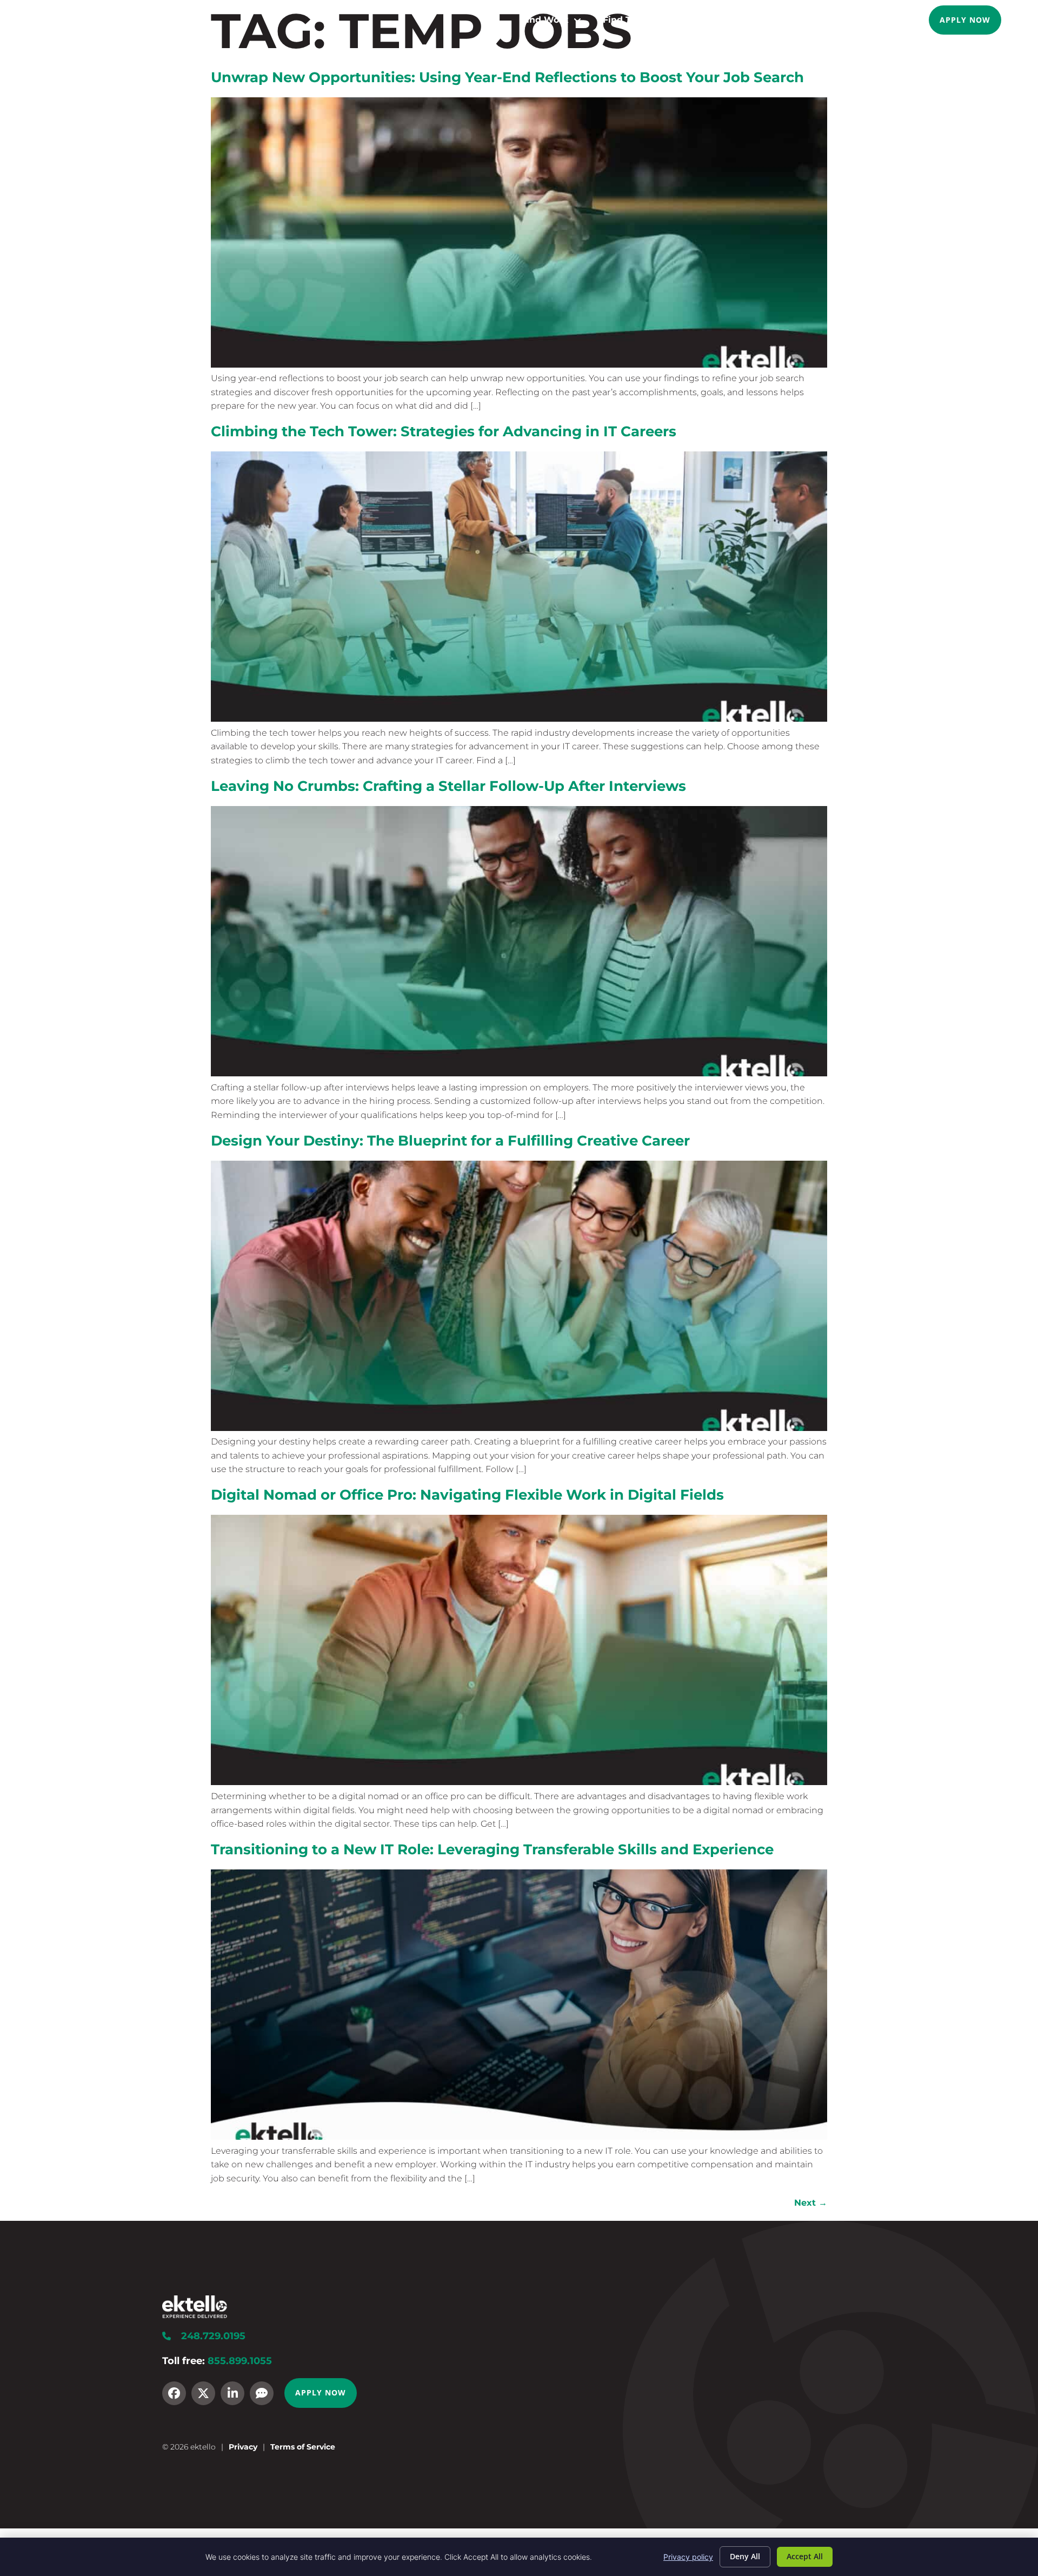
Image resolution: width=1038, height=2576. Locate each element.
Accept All (805, 2556)
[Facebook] (174, 2393)
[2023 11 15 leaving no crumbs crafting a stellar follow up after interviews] (519, 1073)
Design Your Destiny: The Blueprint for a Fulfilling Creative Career (450, 1140)
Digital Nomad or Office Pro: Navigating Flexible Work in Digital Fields (467, 1495)
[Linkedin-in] (232, 2393)
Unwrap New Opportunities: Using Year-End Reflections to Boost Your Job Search (507, 77)
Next (811, 2203)
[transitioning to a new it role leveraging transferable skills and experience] (519, 2137)
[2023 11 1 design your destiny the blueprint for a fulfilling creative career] (519, 1428)
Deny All (745, 2556)
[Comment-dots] (262, 2393)
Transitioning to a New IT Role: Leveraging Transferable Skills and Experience (492, 1849)
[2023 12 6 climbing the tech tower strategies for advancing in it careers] (519, 719)
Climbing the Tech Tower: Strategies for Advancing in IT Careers (444, 431)
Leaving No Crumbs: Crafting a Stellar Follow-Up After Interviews (448, 786)
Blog (845, 20)
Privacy (243, 2447)
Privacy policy (688, 2557)
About (786, 20)
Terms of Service (303, 2447)
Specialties (713, 20)
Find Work (545, 20)
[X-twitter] (203, 2393)
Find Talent (628, 20)
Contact (895, 20)
